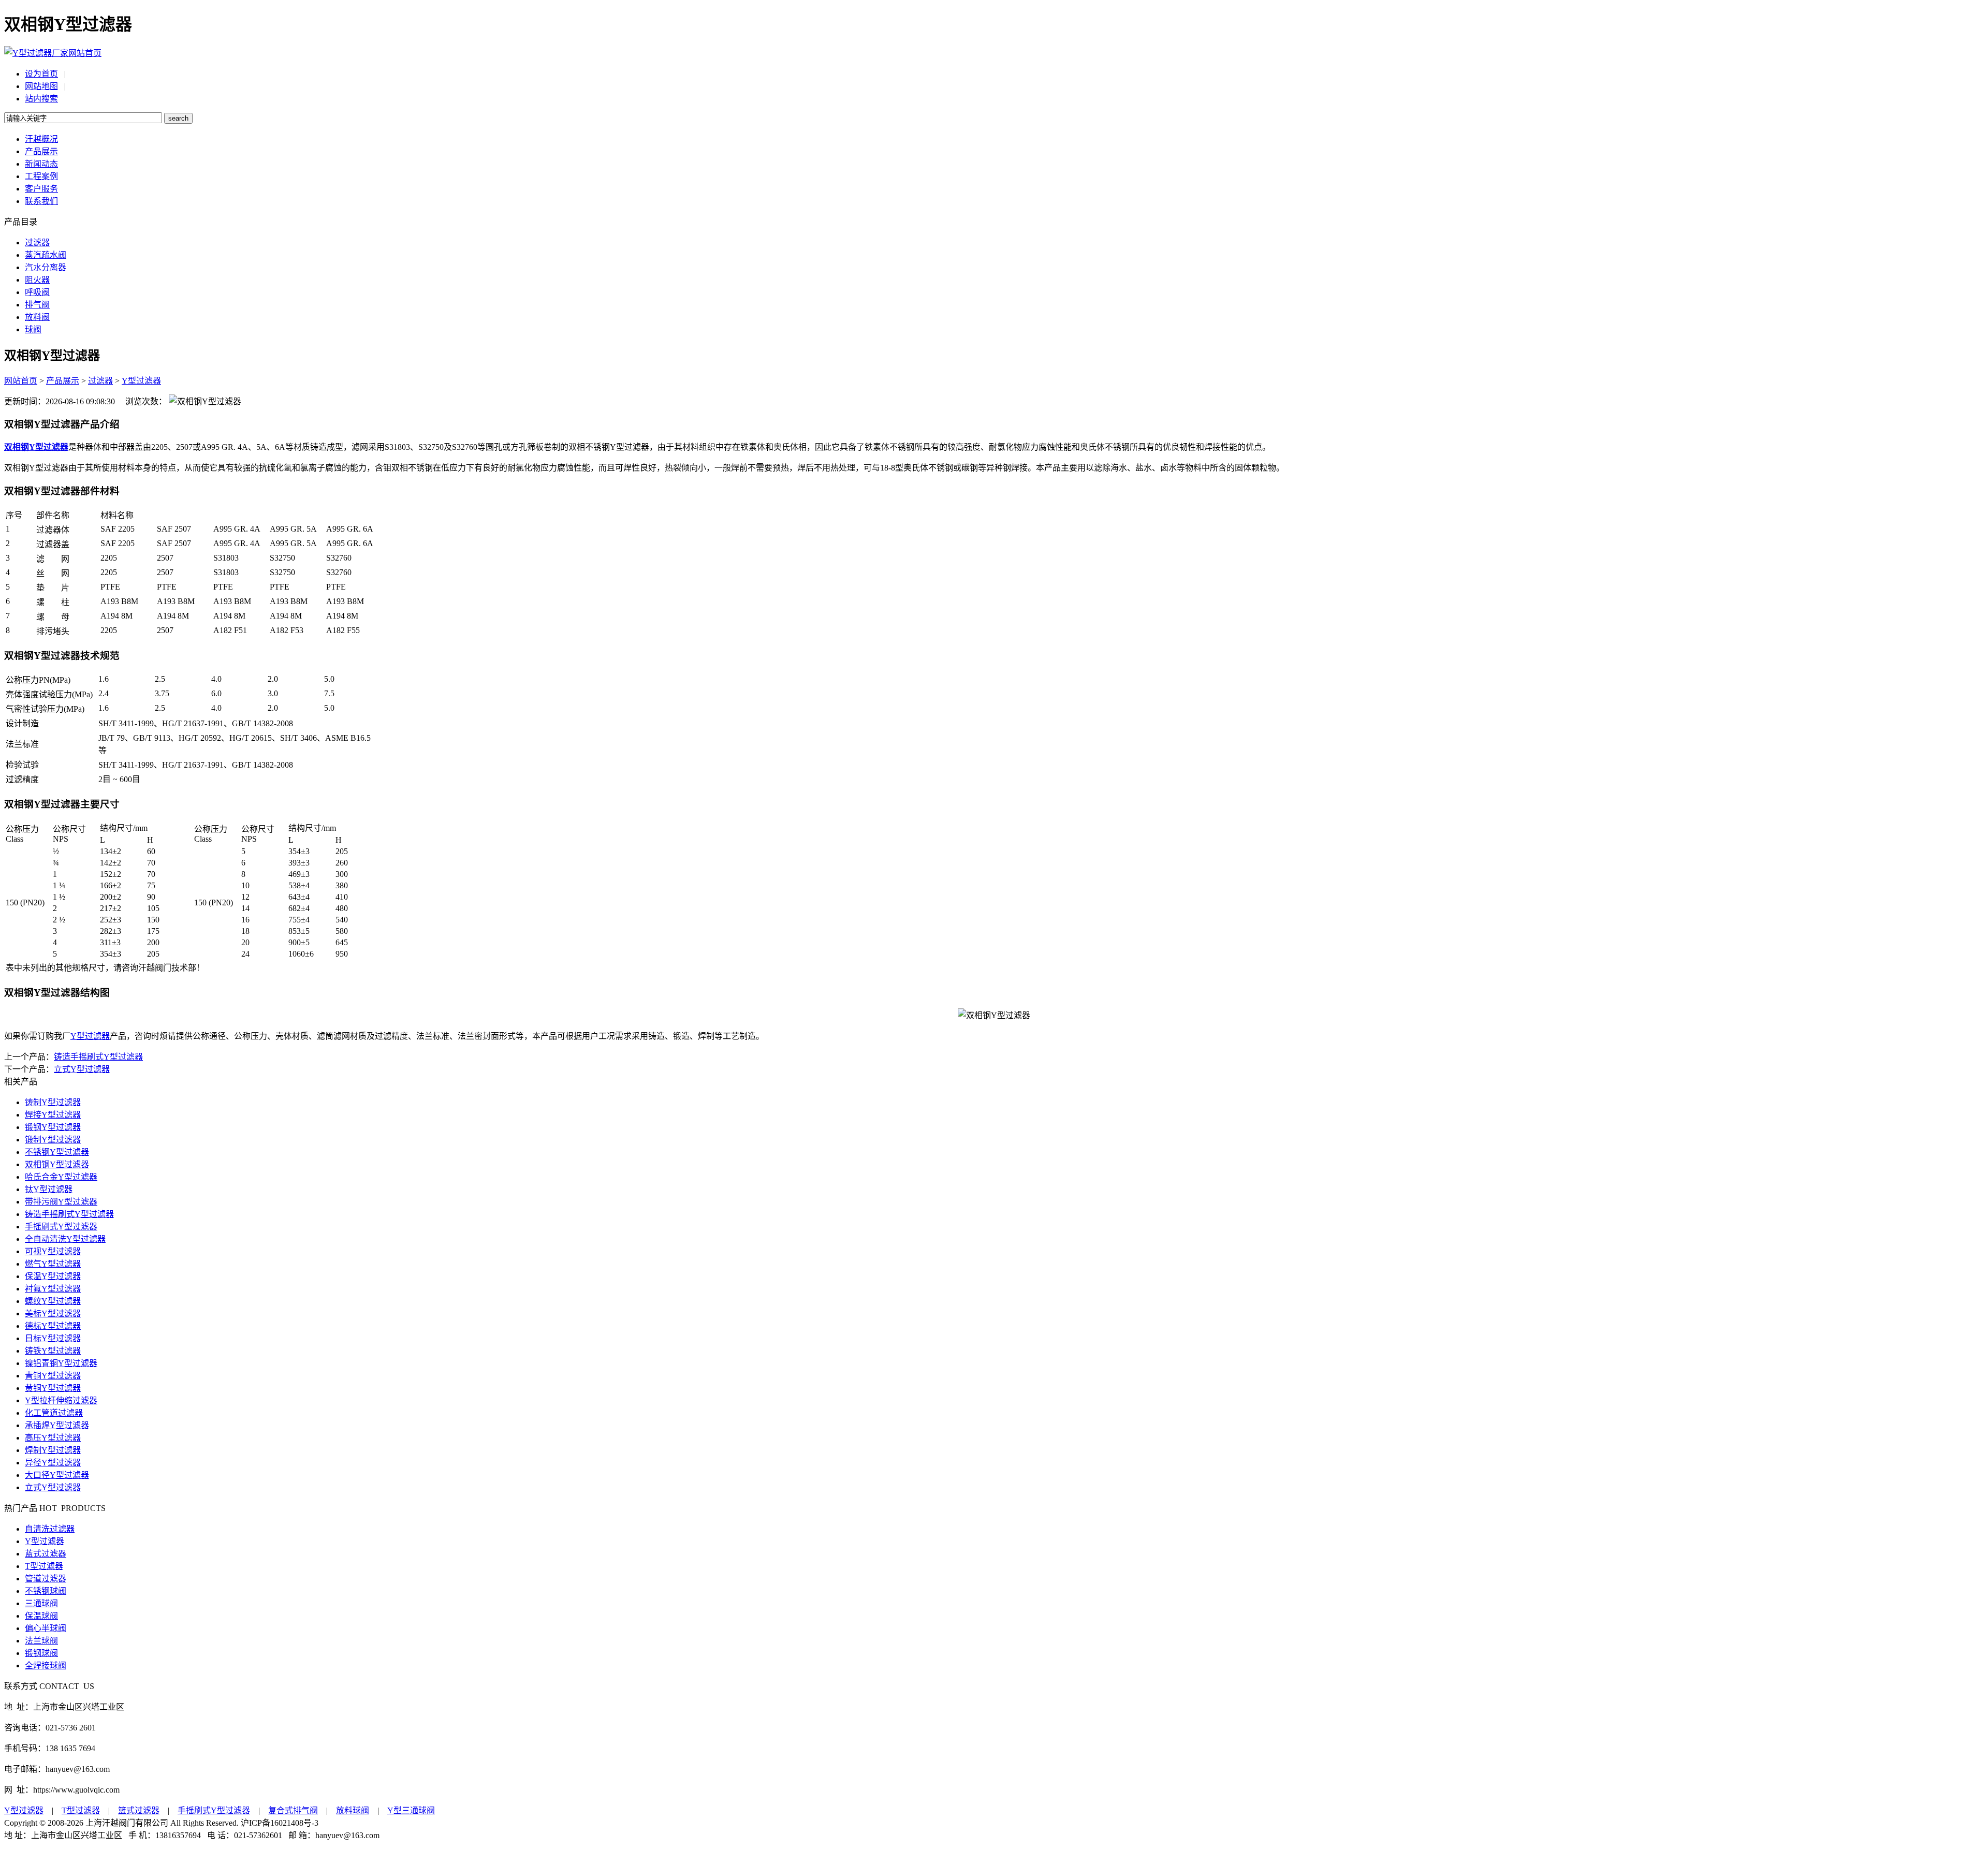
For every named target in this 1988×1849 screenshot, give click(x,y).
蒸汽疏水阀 (46, 255)
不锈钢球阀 (46, 1591)
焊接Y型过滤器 (53, 1115)
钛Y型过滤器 (49, 1189)
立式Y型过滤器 (82, 1069)
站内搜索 (41, 99)
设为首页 (41, 74)
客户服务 (41, 189)
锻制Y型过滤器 (53, 1140)
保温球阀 (41, 1616)
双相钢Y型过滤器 (57, 1164)
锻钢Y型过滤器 (53, 1127)
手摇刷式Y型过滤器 (61, 1227)
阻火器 (37, 280)
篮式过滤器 (139, 1810)
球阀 (33, 329)
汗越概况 (41, 139)
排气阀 (37, 305)
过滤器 (37, 243)
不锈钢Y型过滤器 (57, 1152)
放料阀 (37, 317)
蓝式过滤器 (46, 1554)
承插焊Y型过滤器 (57, 1425)
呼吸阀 (37, 292)
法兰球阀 (41, 1641)
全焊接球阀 (46, 1665)
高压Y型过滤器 (53, 1438)
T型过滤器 (44, 1566)
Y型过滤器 (141, 381)
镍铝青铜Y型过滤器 (61, 1363)
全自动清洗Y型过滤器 (65, 1239)
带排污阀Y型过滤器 (61, 1202)
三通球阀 (41, 1603)
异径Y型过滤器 (53, 1463)
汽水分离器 (46, 267)
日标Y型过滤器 (53, 1338)
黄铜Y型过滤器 (53, 1388)
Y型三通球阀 (411, 1810)
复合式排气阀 (293, 1810)
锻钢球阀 (41, 1653)
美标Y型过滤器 (53, 1314)
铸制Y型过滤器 (53, 1102)
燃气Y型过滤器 (53, 1264)
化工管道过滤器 (54, 1413)
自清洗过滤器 (50, 1529)
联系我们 (41, 201)
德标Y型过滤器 (53, 1326)
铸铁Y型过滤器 (53, 1351)
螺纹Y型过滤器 (53, 1301)
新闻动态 (41, 164)
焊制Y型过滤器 (53, 1450)
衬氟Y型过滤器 (53, 1289)
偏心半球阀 (46, 1628)
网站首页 (85, 53)
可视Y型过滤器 (53, 1251)
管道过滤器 (46, 1579)
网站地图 (41, 86)
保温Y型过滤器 (53, 1276)
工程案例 (41, 176)
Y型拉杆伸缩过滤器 (61, 1400)
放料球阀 (353, 1810)
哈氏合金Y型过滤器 (61, 1177)
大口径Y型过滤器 (57, 1475)
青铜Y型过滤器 (53, 1376)
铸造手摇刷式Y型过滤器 (98, 1057)
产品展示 (41, 151)
